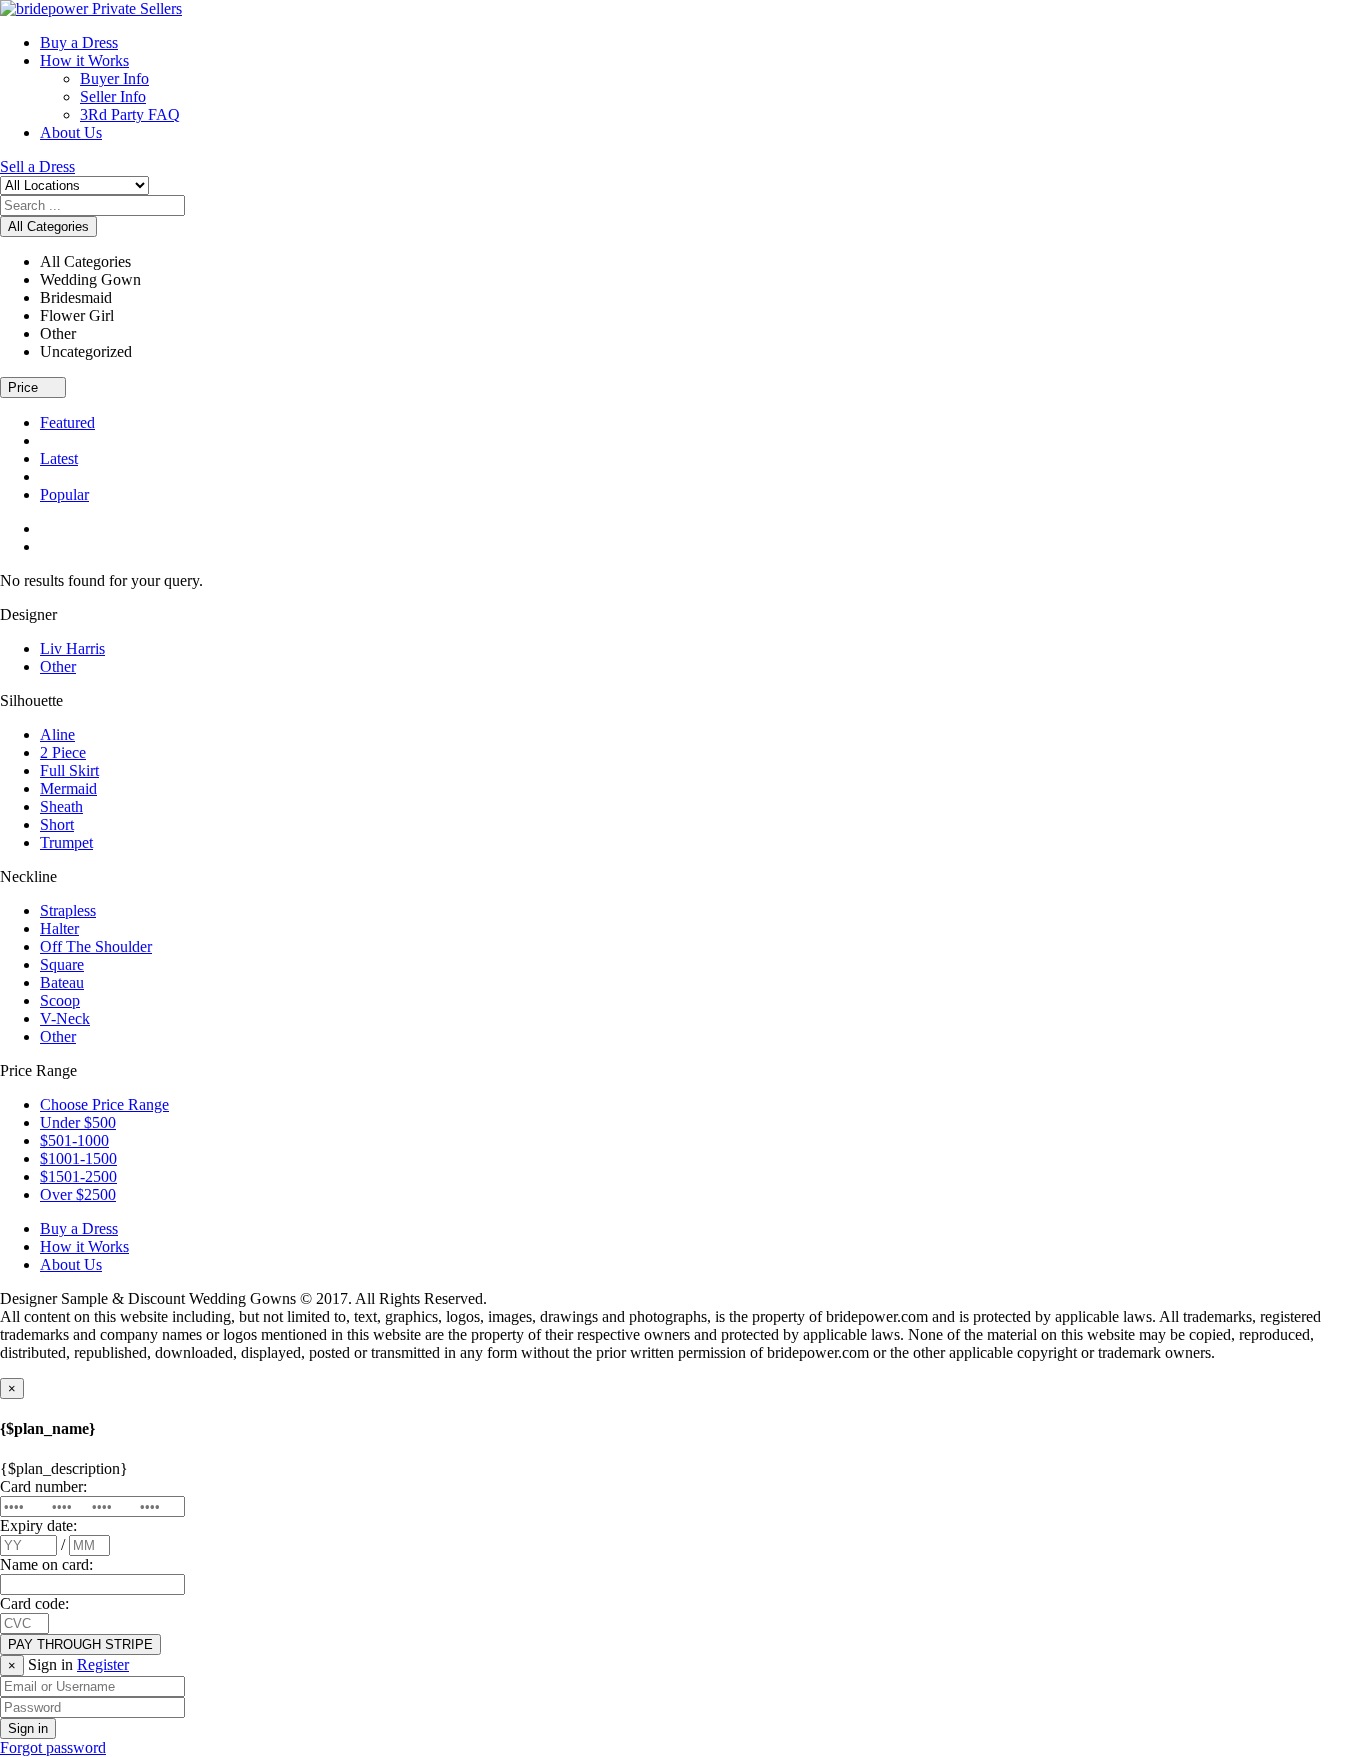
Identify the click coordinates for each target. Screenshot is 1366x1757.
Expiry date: (38, 1525)
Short (57, 824)
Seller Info (113, 96)
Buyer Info (114, 78)
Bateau (62, 982)
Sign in (28, 1728)
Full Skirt (69, 770)
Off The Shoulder (96, 946)
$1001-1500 (78, 1158)
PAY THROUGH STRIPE (80, 1644)
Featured (67, 422)
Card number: (43, 1486)
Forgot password (53, 1747)
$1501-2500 (78, 1176)
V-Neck (65, 1018)
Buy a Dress (79, 42)
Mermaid (68, 788)
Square (62, 964)
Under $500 (78, 1122)
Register (103, 1664)
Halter (59, 928)
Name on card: (46, 1564)
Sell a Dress (37, 166)
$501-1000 (74, 1140)
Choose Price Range (104, 1104)
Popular (64, 494)
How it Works (84, 60)
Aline (57, 734)
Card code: (34, 1603)
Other (58, 666)
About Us (71, 132)
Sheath (61, 806)
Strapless (68, 910)
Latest (59, 458)
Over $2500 (78, 1194)
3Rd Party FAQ (130, 114)
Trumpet (66, 842)
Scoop (60, 1000)
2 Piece (63, 752)
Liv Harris (72, 648)
